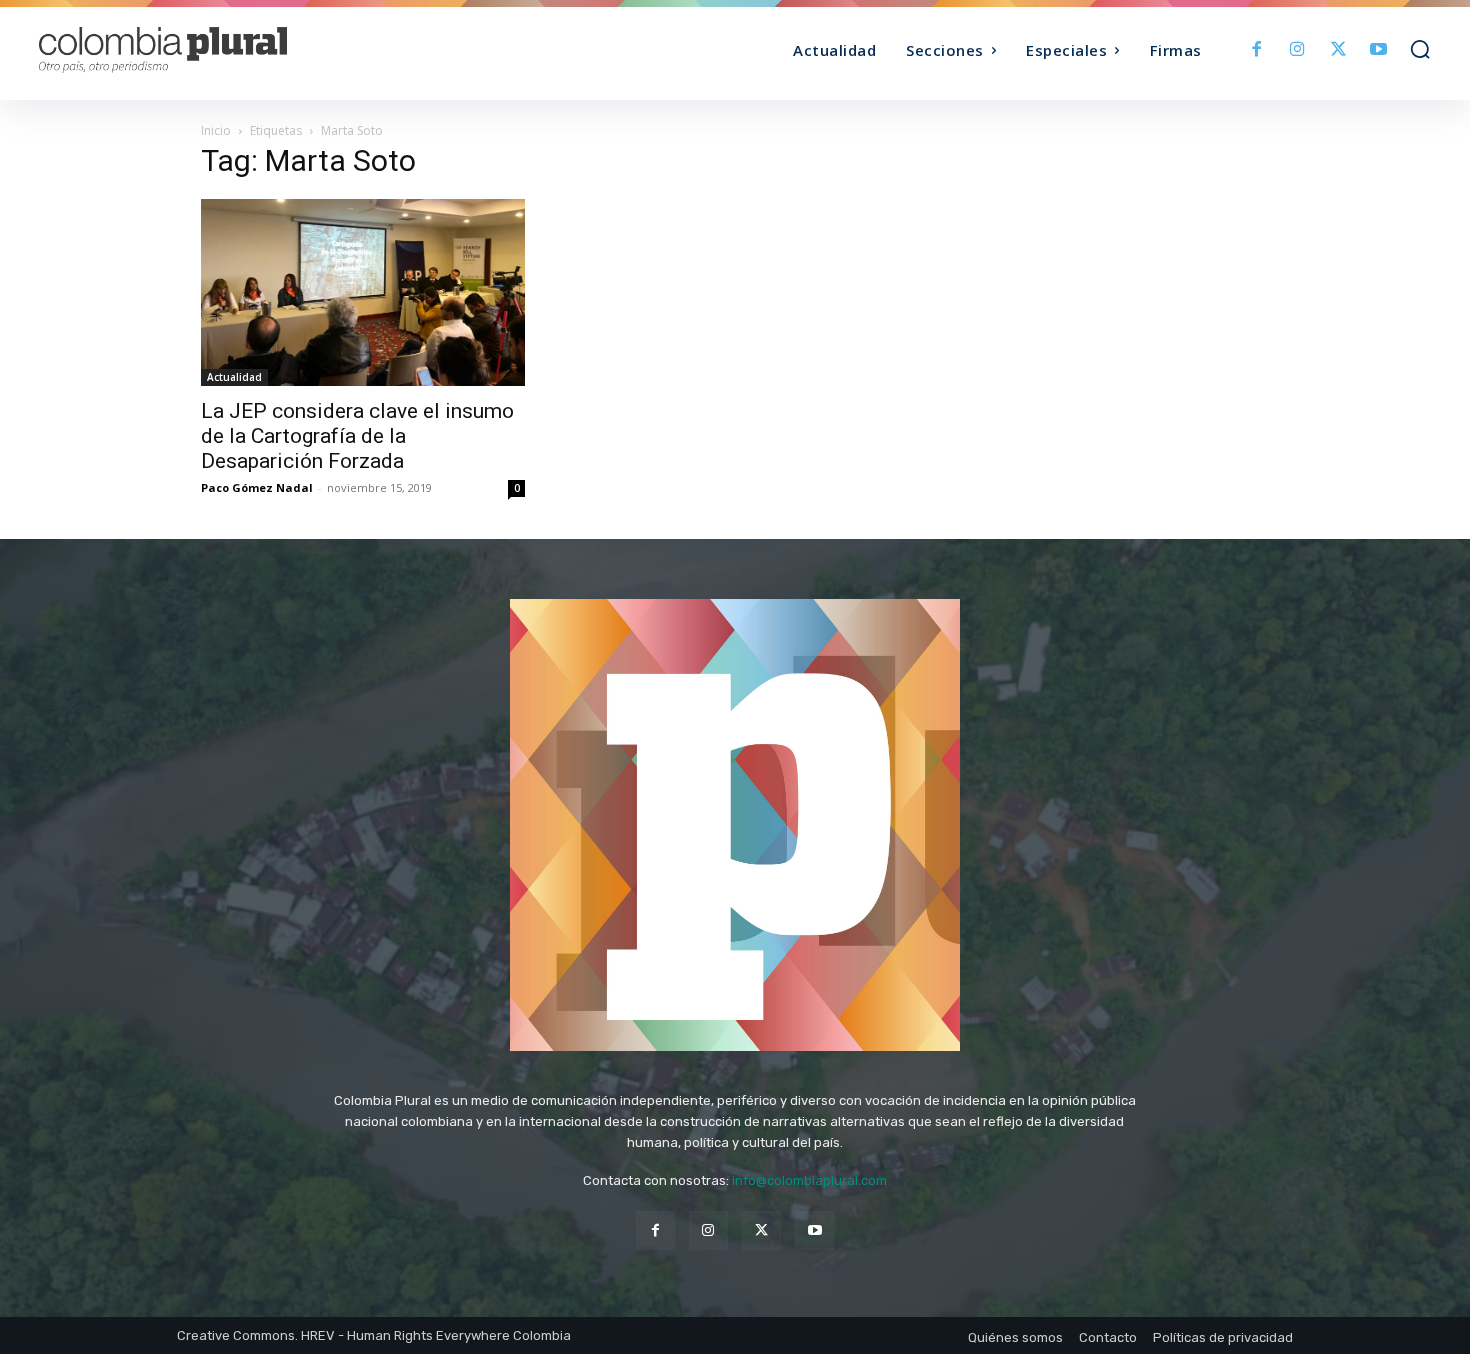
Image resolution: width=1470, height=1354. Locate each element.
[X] (1338, 50)
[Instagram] (1297, 50)
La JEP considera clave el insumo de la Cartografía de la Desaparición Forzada (357, 436)
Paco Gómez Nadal (257, 487)
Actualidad (234, 377)
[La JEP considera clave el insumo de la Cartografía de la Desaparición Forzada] (363, 292)
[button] (1420, 49)
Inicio (216, 130)
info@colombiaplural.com (809, 1180)
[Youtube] (1378, 50)
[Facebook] (1257, 50)
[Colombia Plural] (213, 50)
